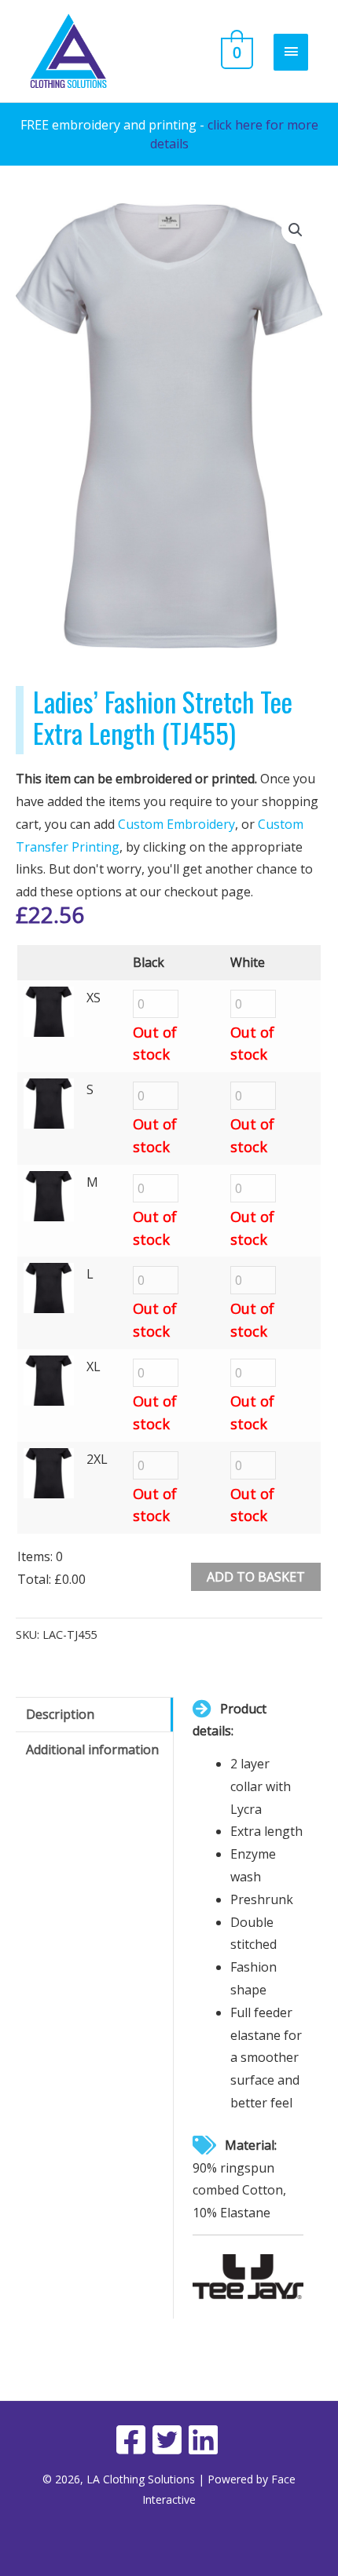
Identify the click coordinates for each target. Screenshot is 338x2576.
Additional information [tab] (92, 1750)
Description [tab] (60, 1714)
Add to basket (256, 1577)
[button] (296, 230)
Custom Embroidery (176, 824)
